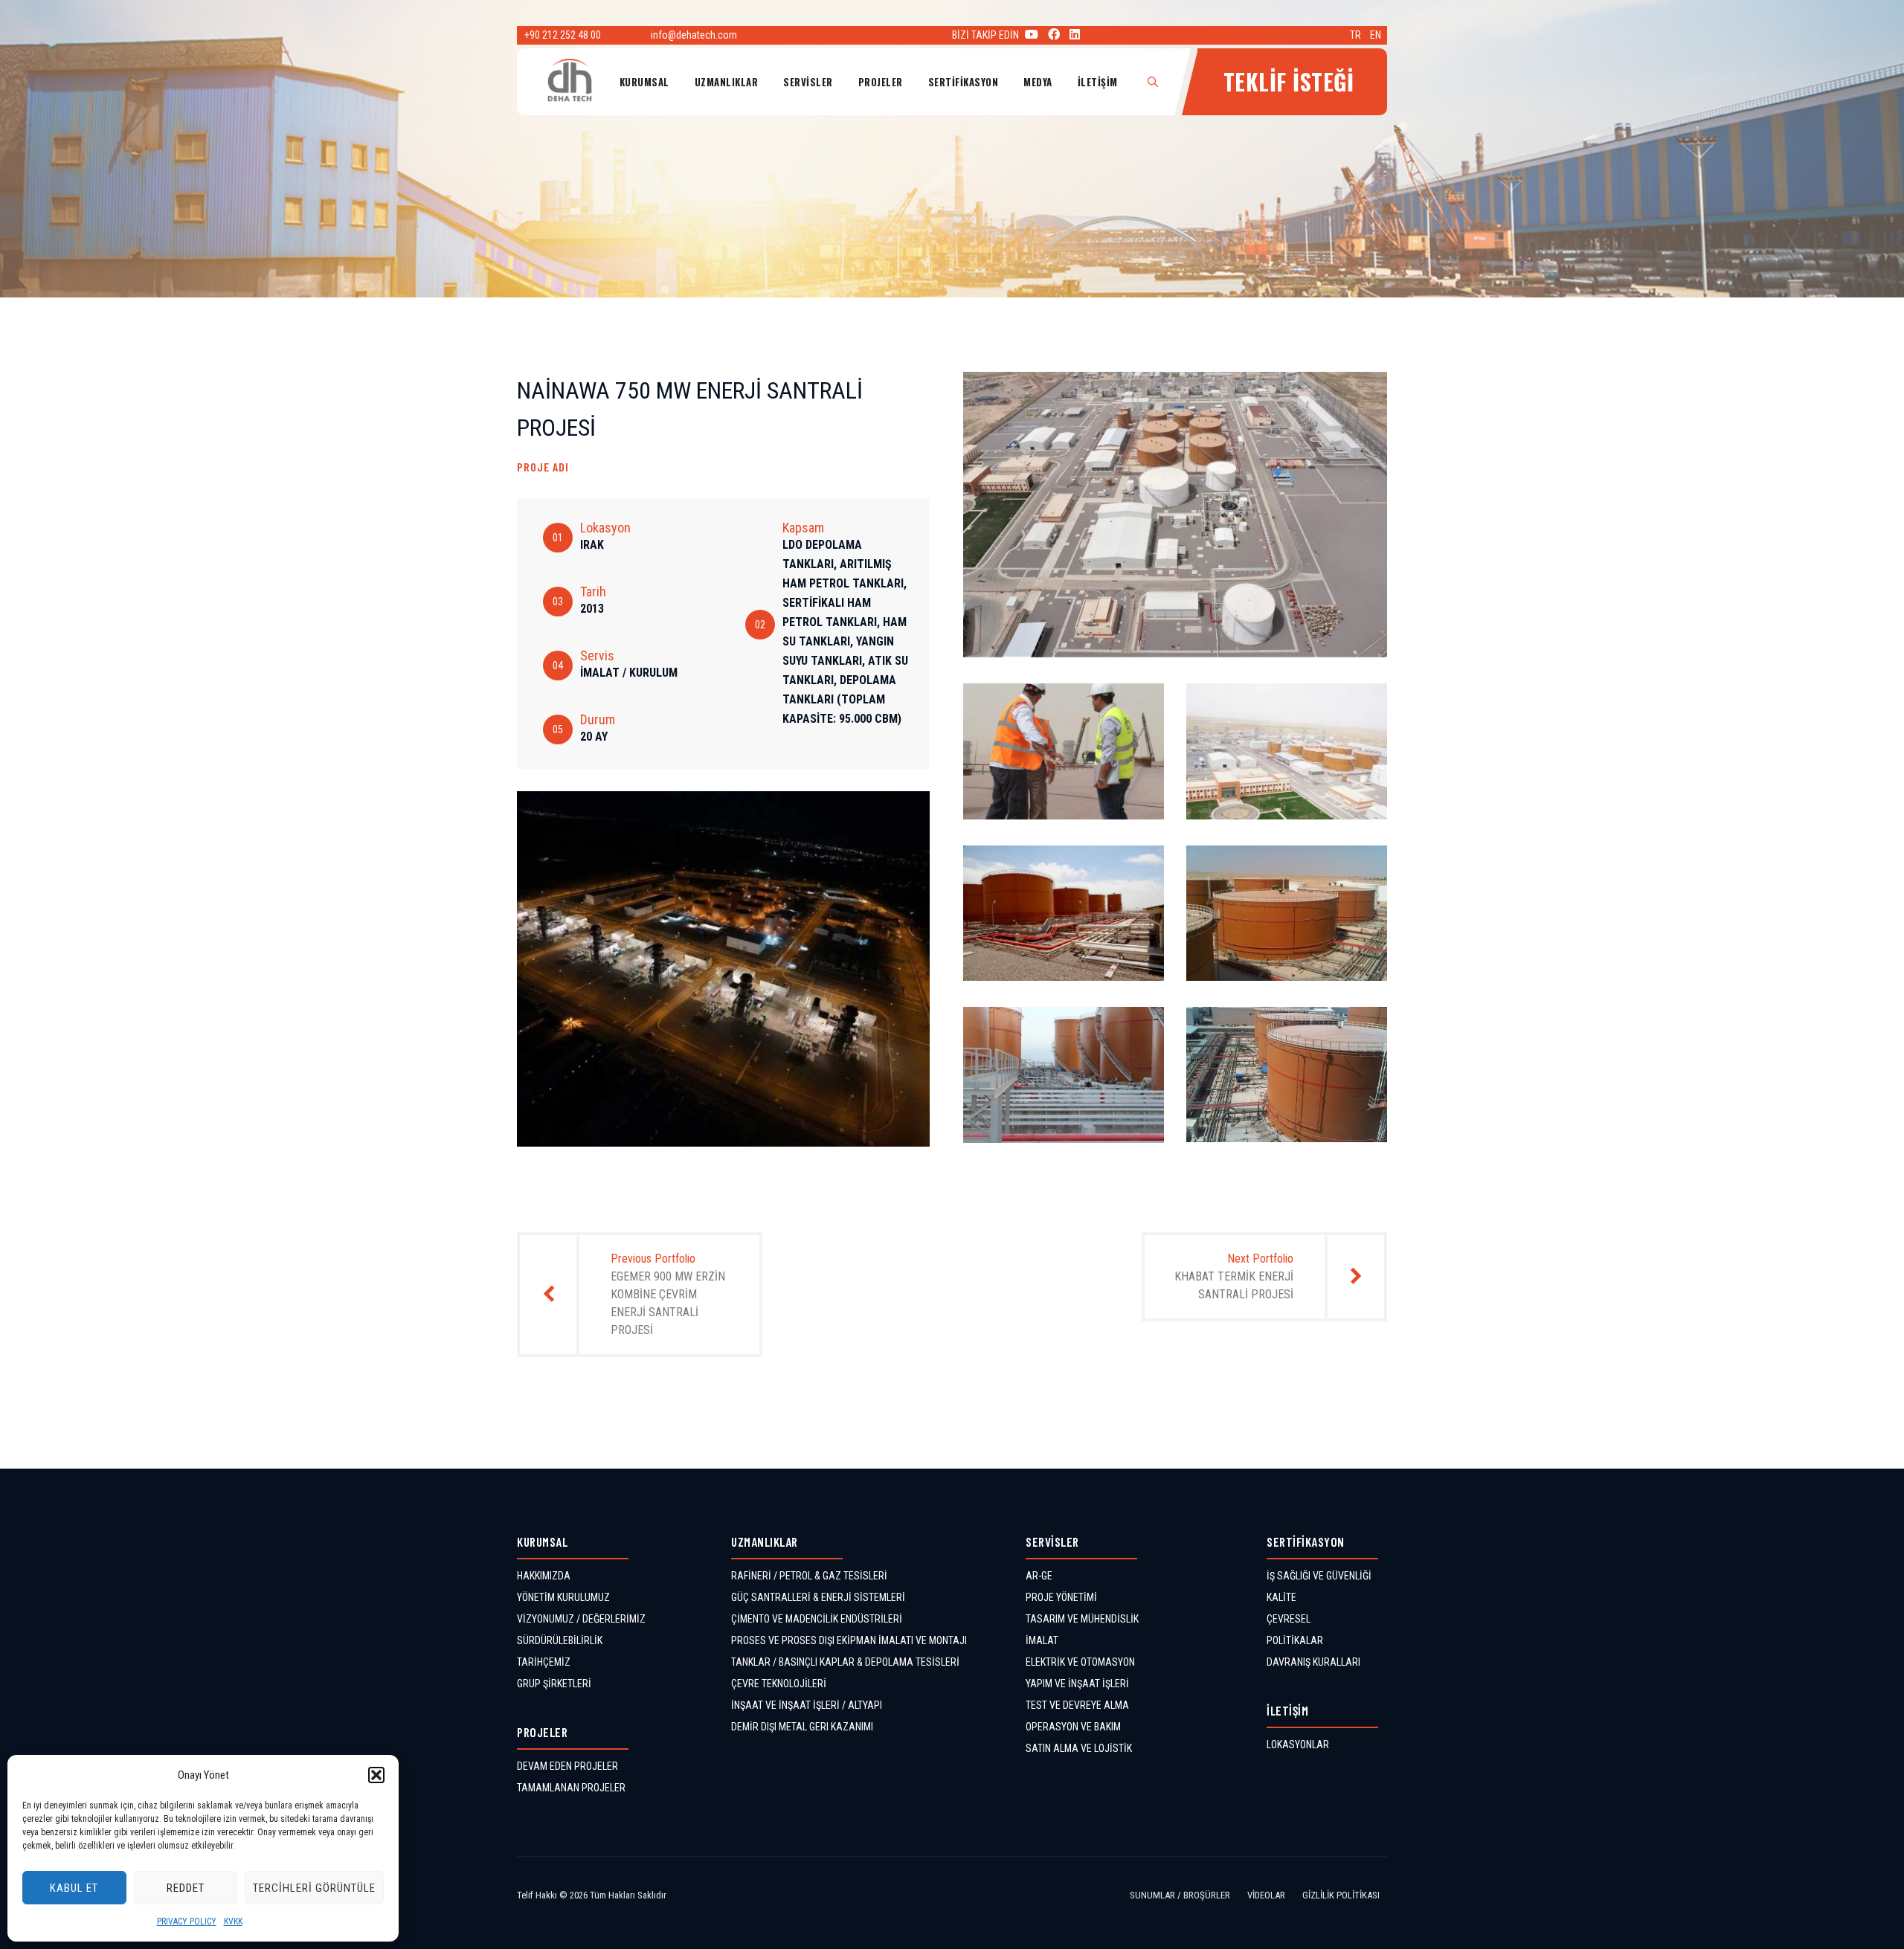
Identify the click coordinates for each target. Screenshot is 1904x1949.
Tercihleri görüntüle (314, 1888)
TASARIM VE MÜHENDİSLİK (1082, 1619)
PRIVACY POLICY (187, 1921)
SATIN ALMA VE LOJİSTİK (1079, 1748)
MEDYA (1038, 82)
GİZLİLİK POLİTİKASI (1341, 1895)
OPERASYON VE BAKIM (1073, 1727)
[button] (376, 1775)
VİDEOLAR (1266, 1895)
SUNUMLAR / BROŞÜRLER (1180, 1895)
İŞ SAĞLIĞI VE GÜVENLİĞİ (1319, 1576)
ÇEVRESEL (1289, 1619)
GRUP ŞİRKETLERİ (554, 1684)
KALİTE (1281, 1597)
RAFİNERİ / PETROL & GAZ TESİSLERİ (809, 1576)
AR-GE (1039, 1576)
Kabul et (74, 1888)
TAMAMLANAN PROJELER (571, 1788)
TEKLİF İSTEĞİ (1289, 81)
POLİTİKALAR (1295, 1640)
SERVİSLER (808, 82)
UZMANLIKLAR (727, 82)
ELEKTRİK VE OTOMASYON (1080, 1662)
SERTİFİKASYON (964, 82)
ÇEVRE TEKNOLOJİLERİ (779, 1684)
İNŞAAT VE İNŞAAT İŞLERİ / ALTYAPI (807, 1705)
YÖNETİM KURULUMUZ (563, 1597)
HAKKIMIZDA (544, 1576)
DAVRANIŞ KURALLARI (1313, 1662)
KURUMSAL (644, 82)
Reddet (186, 1888)
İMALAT (1042, 1640)
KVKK (233, 1921)
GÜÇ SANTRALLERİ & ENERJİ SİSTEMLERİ (818, 1597)
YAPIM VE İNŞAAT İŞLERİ (1077, 1684)
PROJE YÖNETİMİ (1061, 1597)
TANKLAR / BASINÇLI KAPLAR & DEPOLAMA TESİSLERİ (845, 1662)
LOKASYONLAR (1298, 1745)
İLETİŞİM (1098, 82)
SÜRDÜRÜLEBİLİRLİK (560, 1640)
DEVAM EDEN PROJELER (567, 1766)
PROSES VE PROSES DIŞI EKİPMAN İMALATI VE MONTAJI (849, 1640)
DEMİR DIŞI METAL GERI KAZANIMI (802, 1727)
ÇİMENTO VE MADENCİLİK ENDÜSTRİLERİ (817, 1619)
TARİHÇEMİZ (544, 1662)
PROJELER (881, 82)
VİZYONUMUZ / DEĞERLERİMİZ (581, 1619)
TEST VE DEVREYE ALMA (1077, 1705)
